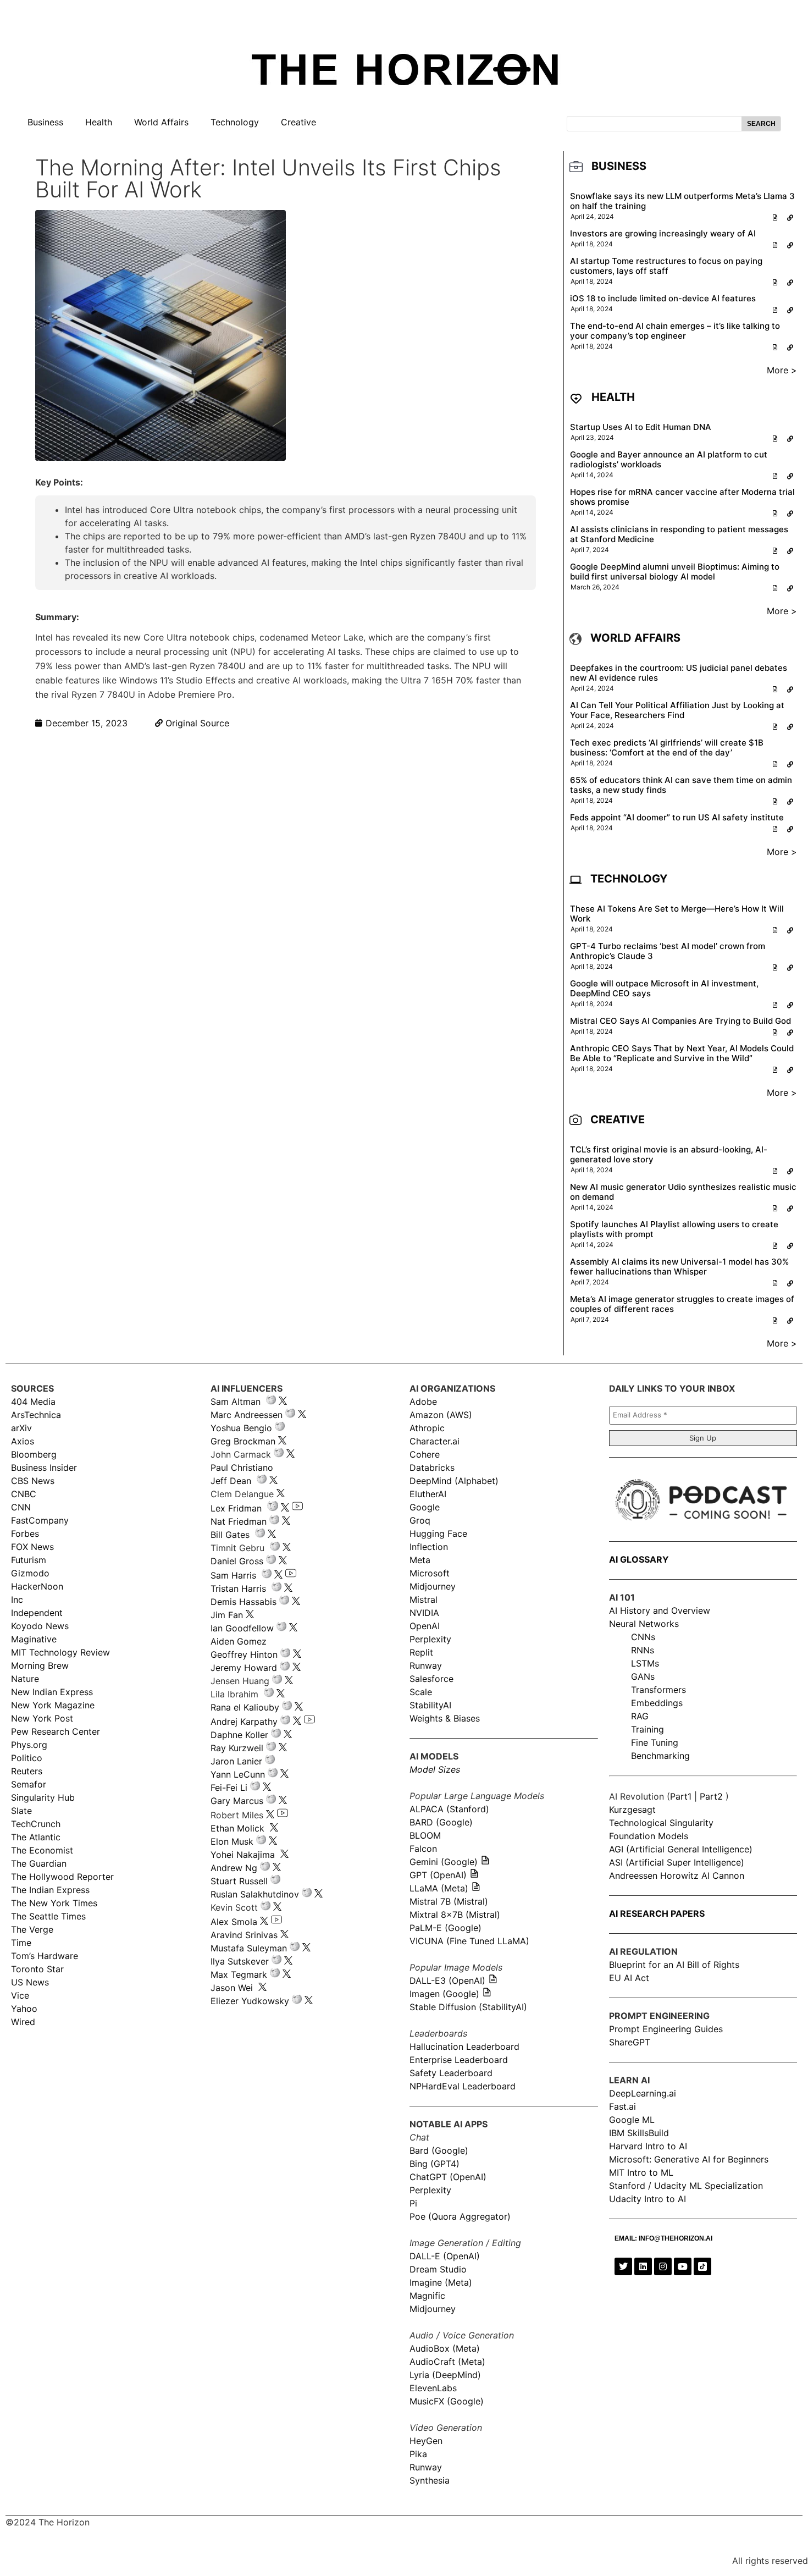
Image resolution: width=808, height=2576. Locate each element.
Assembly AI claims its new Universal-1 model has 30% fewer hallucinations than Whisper (679, 1267)
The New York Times (54, 1903)
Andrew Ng (234, 1868)
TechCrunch (36, 1824)
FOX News (32, 1547)
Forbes (25, 1534)
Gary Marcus (237, 1801)
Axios (23, 1441)
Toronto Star (37, 1969)
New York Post (42, 1718)
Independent (37, 1613)
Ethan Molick (239, 1828)
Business (45, 122)
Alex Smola (234, 1922)
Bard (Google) (439, 2150)
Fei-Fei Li (229, 1788)
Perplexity (430, 1639)
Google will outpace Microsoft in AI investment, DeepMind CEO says (664, 988)
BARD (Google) (441, 1822)
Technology (235, 122)
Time (21, 1943)
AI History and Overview (660, 1610)
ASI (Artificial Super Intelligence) (677, 1862)
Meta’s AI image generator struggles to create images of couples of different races (682, 1304)
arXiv (21, 1428)
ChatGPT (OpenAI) (448, 2177)
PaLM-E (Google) (445, 1928)
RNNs (643, 1650)
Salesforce (431, 1679)
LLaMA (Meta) (439, 1888)
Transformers (658, 1690)
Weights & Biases (445, 1718)
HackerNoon (37, 1586)
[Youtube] (683, 2266)
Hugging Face (438, 1534)
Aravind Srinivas (244, 1935)
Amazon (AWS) (441, 1415)
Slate (21, 1811)
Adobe (423, 1402)
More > (782, 370)
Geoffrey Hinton (244, 1654)
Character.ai (435, 1441)
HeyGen (426, 2441)
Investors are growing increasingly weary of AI (663, 233)
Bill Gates (230, 1535)
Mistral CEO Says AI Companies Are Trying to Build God (680, 1021)
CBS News (33, 1481)
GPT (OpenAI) (438, 1875)
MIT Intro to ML (641, 2172)
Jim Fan (227, 1615)
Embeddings (657, 1703)
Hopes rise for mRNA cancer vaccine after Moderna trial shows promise (682, 497)
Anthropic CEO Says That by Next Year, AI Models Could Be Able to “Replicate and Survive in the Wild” (682, 1053)
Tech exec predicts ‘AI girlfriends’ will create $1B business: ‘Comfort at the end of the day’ (667, 748)
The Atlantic (36, 1837)
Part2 (711, 1796)
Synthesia (430, 2480)
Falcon (425, 1849)
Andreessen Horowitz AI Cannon (677, 1876)
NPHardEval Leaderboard (463, 2086)
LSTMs (645, 1663)
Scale (421, 1692)
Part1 (681, 1796)
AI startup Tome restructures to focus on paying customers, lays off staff (666, 266)
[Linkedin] (643, 2266)
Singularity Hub (43, 1797)
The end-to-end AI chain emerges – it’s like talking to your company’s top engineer (675, 331)
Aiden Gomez (239, 1641)
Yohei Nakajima (243, 1855)
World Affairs (161, 122)
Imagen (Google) (444, 1994)
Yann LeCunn (238, 1774)
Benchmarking (660, 1756)
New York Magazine (53, 1705)
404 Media (33, 1402)
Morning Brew (40, 1665)
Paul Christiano (242, 1468)
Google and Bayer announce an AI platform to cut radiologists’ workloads (669, 459)
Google (425, 1507)
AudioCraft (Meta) (447, 2362)
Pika (418, 2454)
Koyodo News (40, 1626)
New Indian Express (52, 1692)
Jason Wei (232, 1988)
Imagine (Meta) (441, 2282)
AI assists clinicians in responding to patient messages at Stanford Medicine (679, 534)
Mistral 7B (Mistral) (449, 1901)
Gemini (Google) (444, 1862)
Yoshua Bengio (241, 1428)
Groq (420, 1520)
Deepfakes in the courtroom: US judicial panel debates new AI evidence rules (679, 673)
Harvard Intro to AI (648, 2146)
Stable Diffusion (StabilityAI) (468, 2007)
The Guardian (39, 1863)
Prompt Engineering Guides (666, 2029)
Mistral (424, 1599)
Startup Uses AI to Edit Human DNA (641, 427)
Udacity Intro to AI (647, 2199)
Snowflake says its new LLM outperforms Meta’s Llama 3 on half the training (682, 201)
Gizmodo (30, 1573)
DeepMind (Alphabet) (454, 1481)
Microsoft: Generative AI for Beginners (689, 2159)
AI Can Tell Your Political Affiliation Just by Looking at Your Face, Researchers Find (677, 710)
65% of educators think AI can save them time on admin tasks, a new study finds (681, 785)
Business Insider (44, 1468)
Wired (23, 2022)
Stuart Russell (239, 1881)
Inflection (429, 1547)
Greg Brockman (243, 1441)
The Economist (42, 1850)
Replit (421, 1652)
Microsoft (430, 1573)
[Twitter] (623, 2266)
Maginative (34, 1639)
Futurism (29, 1560)
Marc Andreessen (247, 1415)
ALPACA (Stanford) (449, 1809)
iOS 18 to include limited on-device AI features (663, 298)
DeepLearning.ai (643, 2093)
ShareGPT (630, 2042)
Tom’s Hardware (45, 1956)
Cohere (425, 1454)
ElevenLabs (433, 2388)
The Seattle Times (48, 1916)
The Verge (32, 1929)
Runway (426, 1665)
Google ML (632, 2120)
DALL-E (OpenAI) (445, 2256)
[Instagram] (663, 2266)
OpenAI (425, 1626)
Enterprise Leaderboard (459, 2060)
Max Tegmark (239, 1974)
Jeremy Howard (244, 1668)
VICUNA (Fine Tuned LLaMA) (469, 1941)
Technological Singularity (661, 1823)
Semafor (29, 1784)
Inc (17, 1599)
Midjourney (433, 1586)
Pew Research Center (56, 1731)
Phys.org (29, 1745)
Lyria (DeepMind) (445, 2375)
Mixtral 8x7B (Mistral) (455, 1915)
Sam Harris (233, 1575)
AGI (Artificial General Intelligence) (681, 1849)
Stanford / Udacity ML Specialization (686, 2186)
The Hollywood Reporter (62, 1877)
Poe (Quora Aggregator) (460, 2216)
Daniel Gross (237, 1561)
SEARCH (761, 124)
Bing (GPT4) (435, 2164)
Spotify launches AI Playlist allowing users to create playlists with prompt (674, 1229)
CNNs (643, 1637)
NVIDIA (424, 1613)
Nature (25, 1679)
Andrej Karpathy (244, 1722)
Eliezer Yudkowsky (250, 2001)
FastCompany (40, 1520)
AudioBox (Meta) (445, 2348)
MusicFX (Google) (447, 2401)
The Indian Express (50, 1890)
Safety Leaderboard (451, 2073)
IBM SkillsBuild (639, 2133)
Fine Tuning (655, 1742)
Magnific (427, 2296)
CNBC (24, 1494)
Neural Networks (644, 1624)
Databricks (432, 1468)
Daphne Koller (239, 1735)
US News (30, 1982)
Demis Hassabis (243, 1602)
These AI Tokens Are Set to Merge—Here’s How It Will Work (677, 914)
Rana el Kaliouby (245, 1707)
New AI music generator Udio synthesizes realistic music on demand (683, 1192)
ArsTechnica (36, 1415)
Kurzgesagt (632, 1810)
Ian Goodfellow (242, 1628)
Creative (298, 122)
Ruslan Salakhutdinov (255, 1894)
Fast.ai (622, 2106)
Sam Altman (236, 1402)
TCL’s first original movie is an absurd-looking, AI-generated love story (669, 1154)
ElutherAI (428, 1494)
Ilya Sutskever (240, 1961)
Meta (420, 1560)
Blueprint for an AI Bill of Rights (674, 1965)
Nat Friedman (239, 1521)
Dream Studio (438, 2269)
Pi (413, 2203)
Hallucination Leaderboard (464, 2047)
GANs (643, 1676)
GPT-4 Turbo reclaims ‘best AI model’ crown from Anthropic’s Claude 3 (668, 951)
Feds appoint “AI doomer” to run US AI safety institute (677, 817)
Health (99, 122)
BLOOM (425, 1835)
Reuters (27, 1771)
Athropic (427, 1428)
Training (647, 1729)
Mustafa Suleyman (249, 1948)
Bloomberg (34, 1454)
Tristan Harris (238, 1588)
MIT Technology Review (60, 1652)
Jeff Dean (231, 1481)
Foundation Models (649, 1836)
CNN (21, 1507)
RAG (640, 1716)
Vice (20, 1995)
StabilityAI (430, 1705)
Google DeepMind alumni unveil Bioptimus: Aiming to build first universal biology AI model (675, 572)
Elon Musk (232, 1841)
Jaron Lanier (236, 1761)
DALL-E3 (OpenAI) (447, 1981)
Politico (27, 1758)
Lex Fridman (236, 1508)
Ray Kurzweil (237, 1748)
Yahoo (24, 2009)
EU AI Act (629, 1978)
